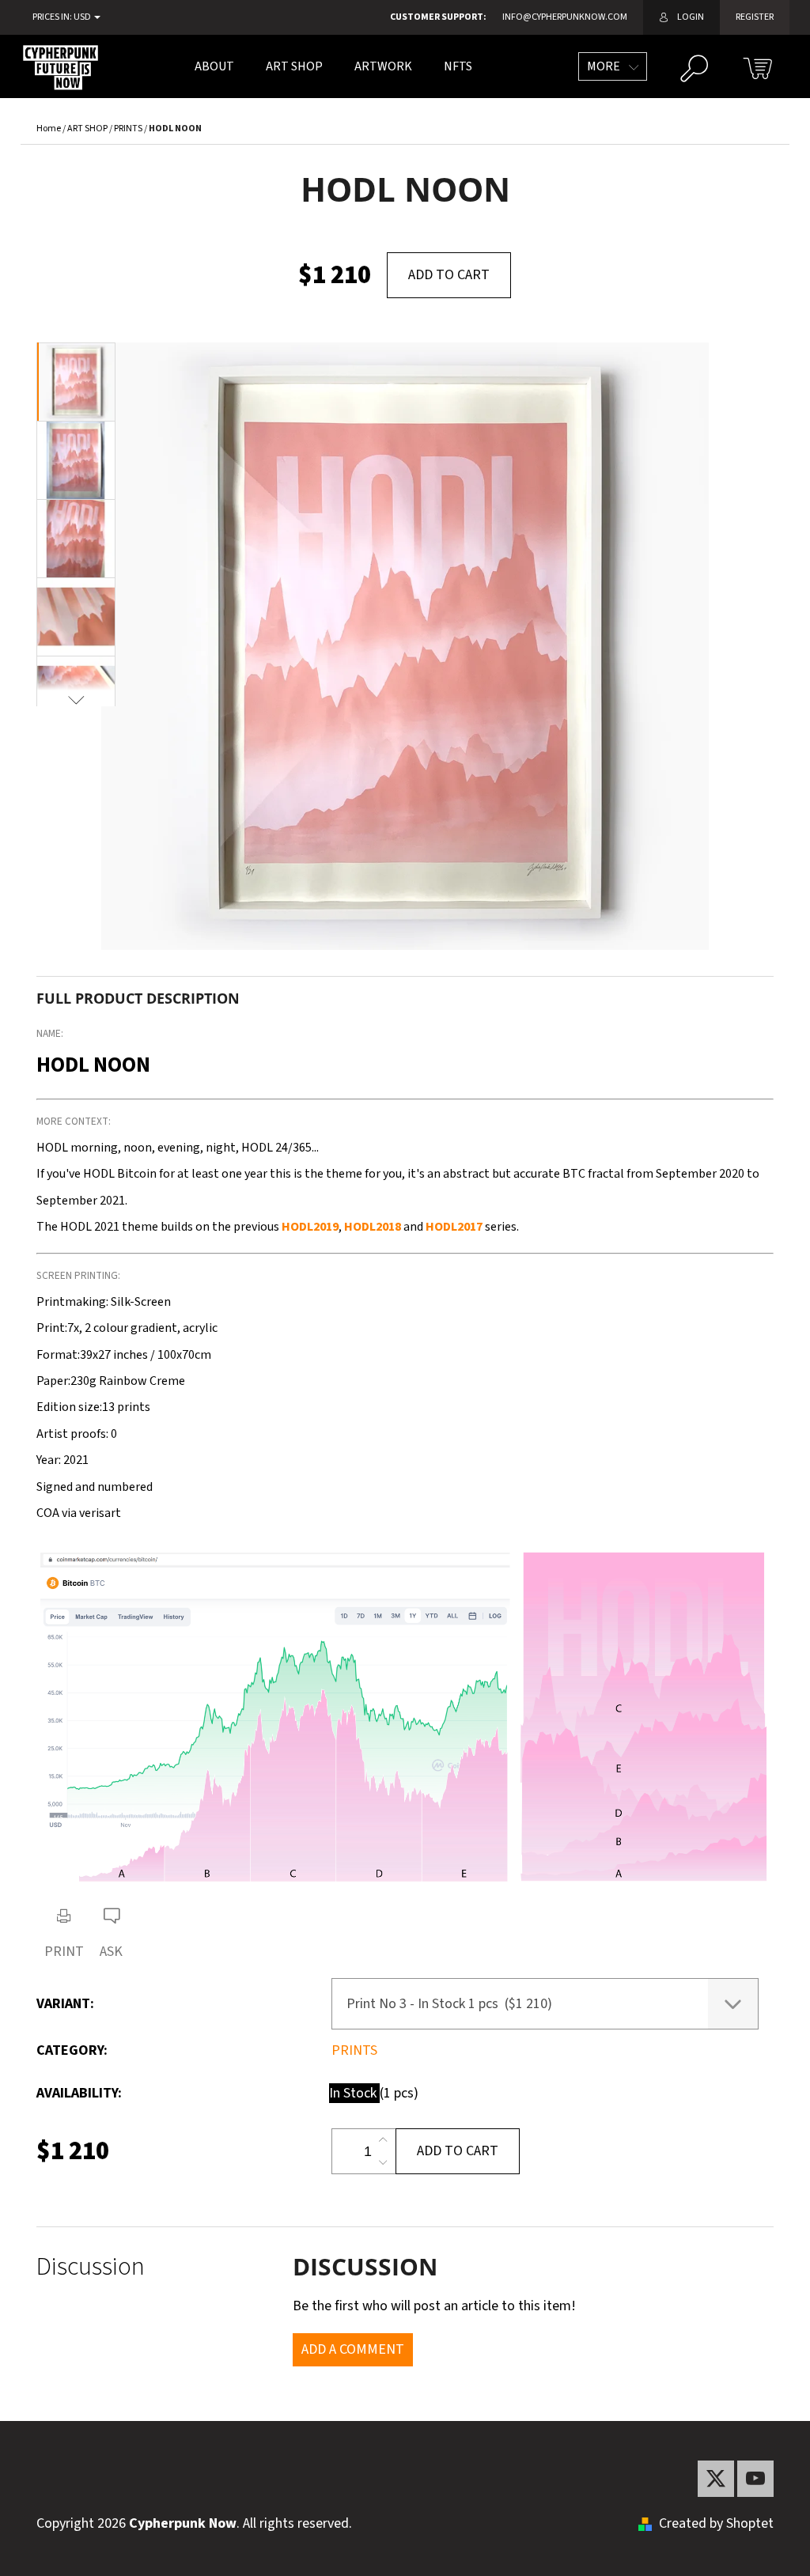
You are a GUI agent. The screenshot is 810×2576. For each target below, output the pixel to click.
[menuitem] (214, 66)
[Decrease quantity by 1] (383, 2162)
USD (83, 17)
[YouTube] (755, 2479)
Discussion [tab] (91, 2267)
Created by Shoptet (716, 2523)
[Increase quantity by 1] (383, 2140)
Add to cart (449, 275)
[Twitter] (716, 2479)
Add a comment (353, 2349)
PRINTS (354, 2050)
